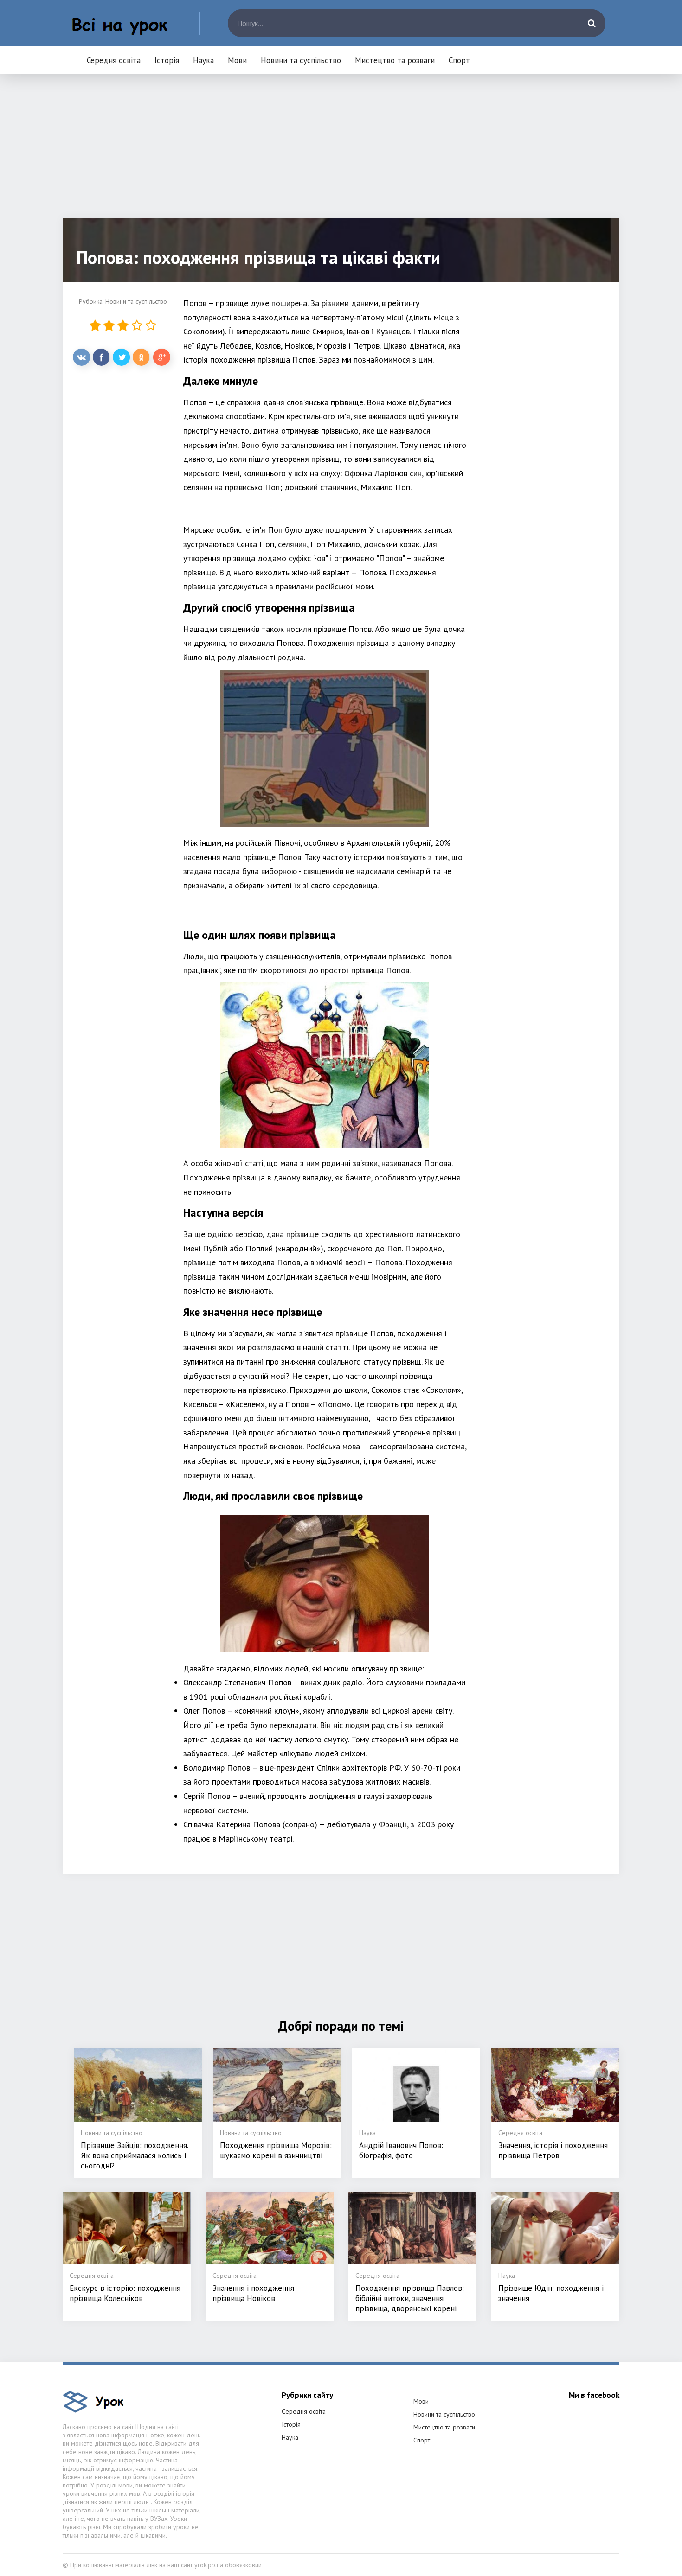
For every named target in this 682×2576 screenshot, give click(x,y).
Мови (237, 60)
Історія (167, 60)
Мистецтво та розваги (395, 60)
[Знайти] (592, 23)
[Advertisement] (341, 153)
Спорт (459, 60)
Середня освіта (114, 60)
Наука (203, 60)
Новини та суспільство (301, 60)
